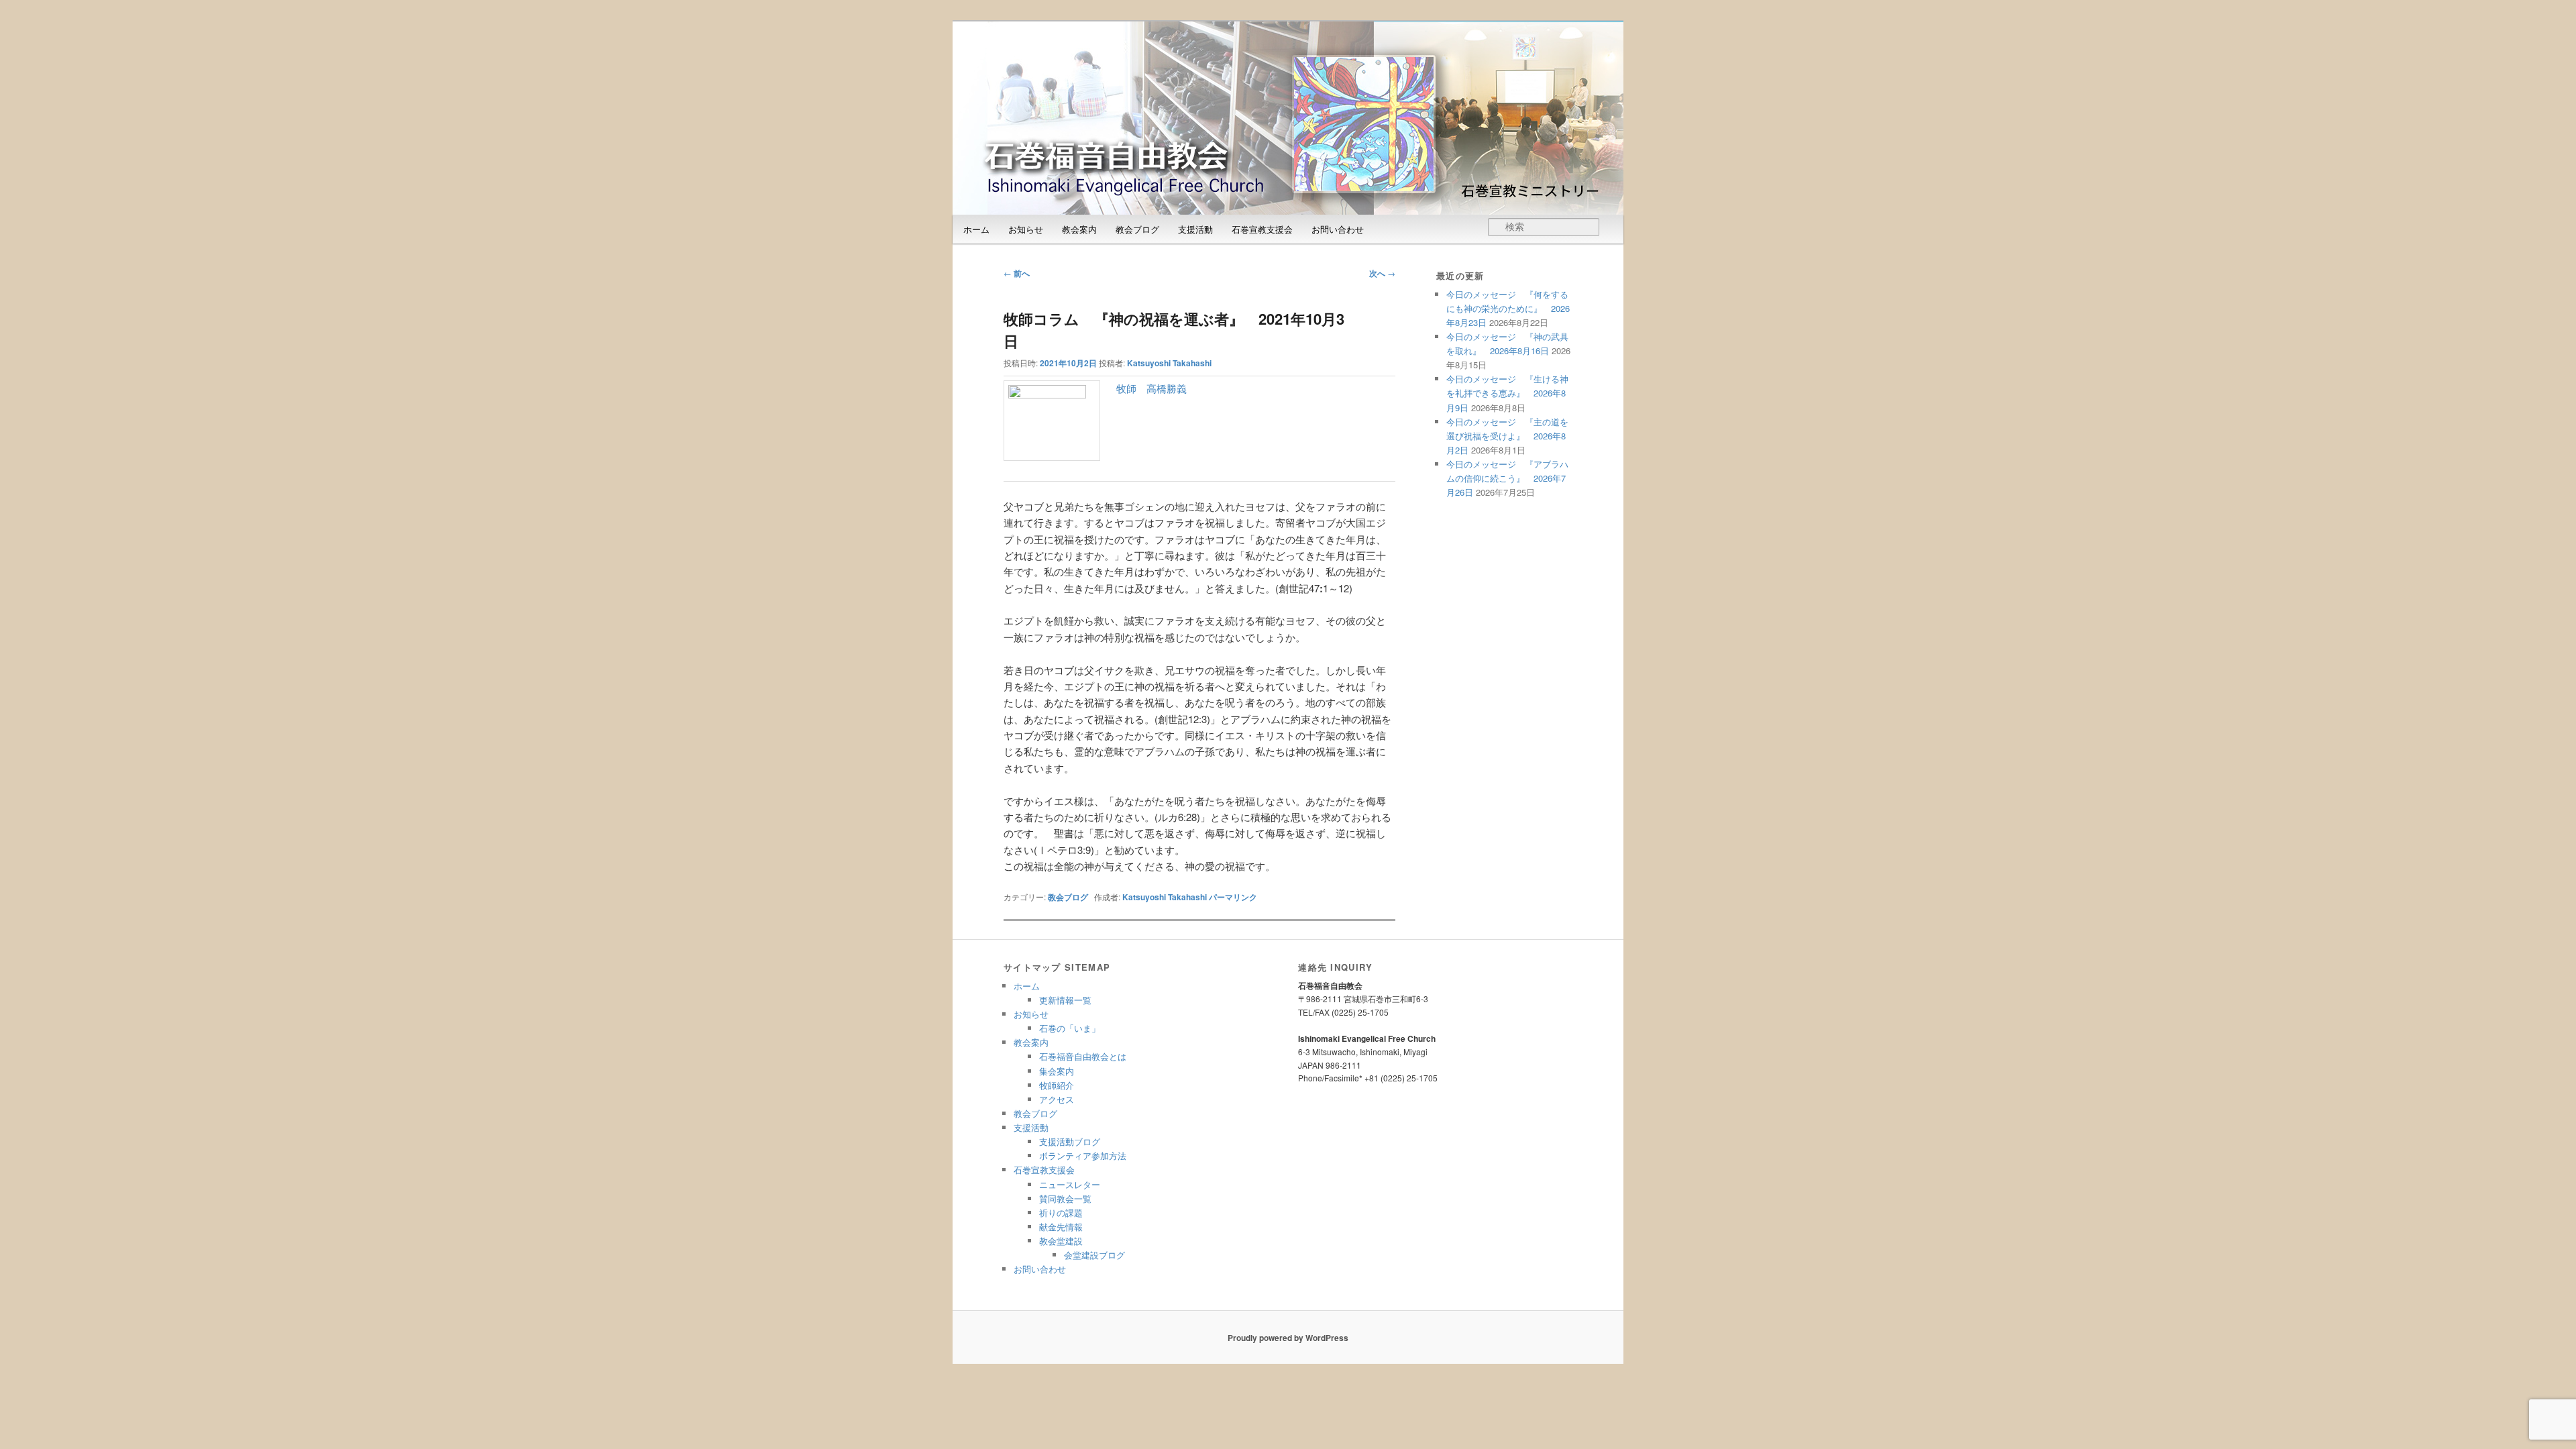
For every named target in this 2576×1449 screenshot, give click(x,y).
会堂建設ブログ (1094, 1255)
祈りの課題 (1061, 1213)
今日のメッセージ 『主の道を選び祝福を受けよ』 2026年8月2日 (1507, 436)
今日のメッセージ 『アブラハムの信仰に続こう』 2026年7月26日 (1507, 478)
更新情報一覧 (1065, 1000)
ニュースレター (1070, 1184)
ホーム (976, 229)
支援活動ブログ (1070, 1141)
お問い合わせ (1338, 229)
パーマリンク (1233, 897)
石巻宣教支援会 (1262, 229)
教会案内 (1079, 229)
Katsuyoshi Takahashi (1169, 363)
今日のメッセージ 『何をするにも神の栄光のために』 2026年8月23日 (1508, 308)
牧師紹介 (1057, 1085)
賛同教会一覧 (1065, 1198)
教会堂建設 (1061, 1241)
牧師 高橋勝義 (1151, 388)
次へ (1382, 273)
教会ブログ (1137, 229)
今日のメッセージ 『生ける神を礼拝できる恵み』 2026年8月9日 (1507, 393)
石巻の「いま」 (1070, 1028)
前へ (1017, 273)
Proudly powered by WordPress (1288, 1338)
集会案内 (1057, 1071)
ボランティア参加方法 (1083, 1156)
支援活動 (1195, 229)
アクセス (1057, 1099)
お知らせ (1026, 229)
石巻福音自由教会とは (1083, 1056)
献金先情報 (1061, 1227)
